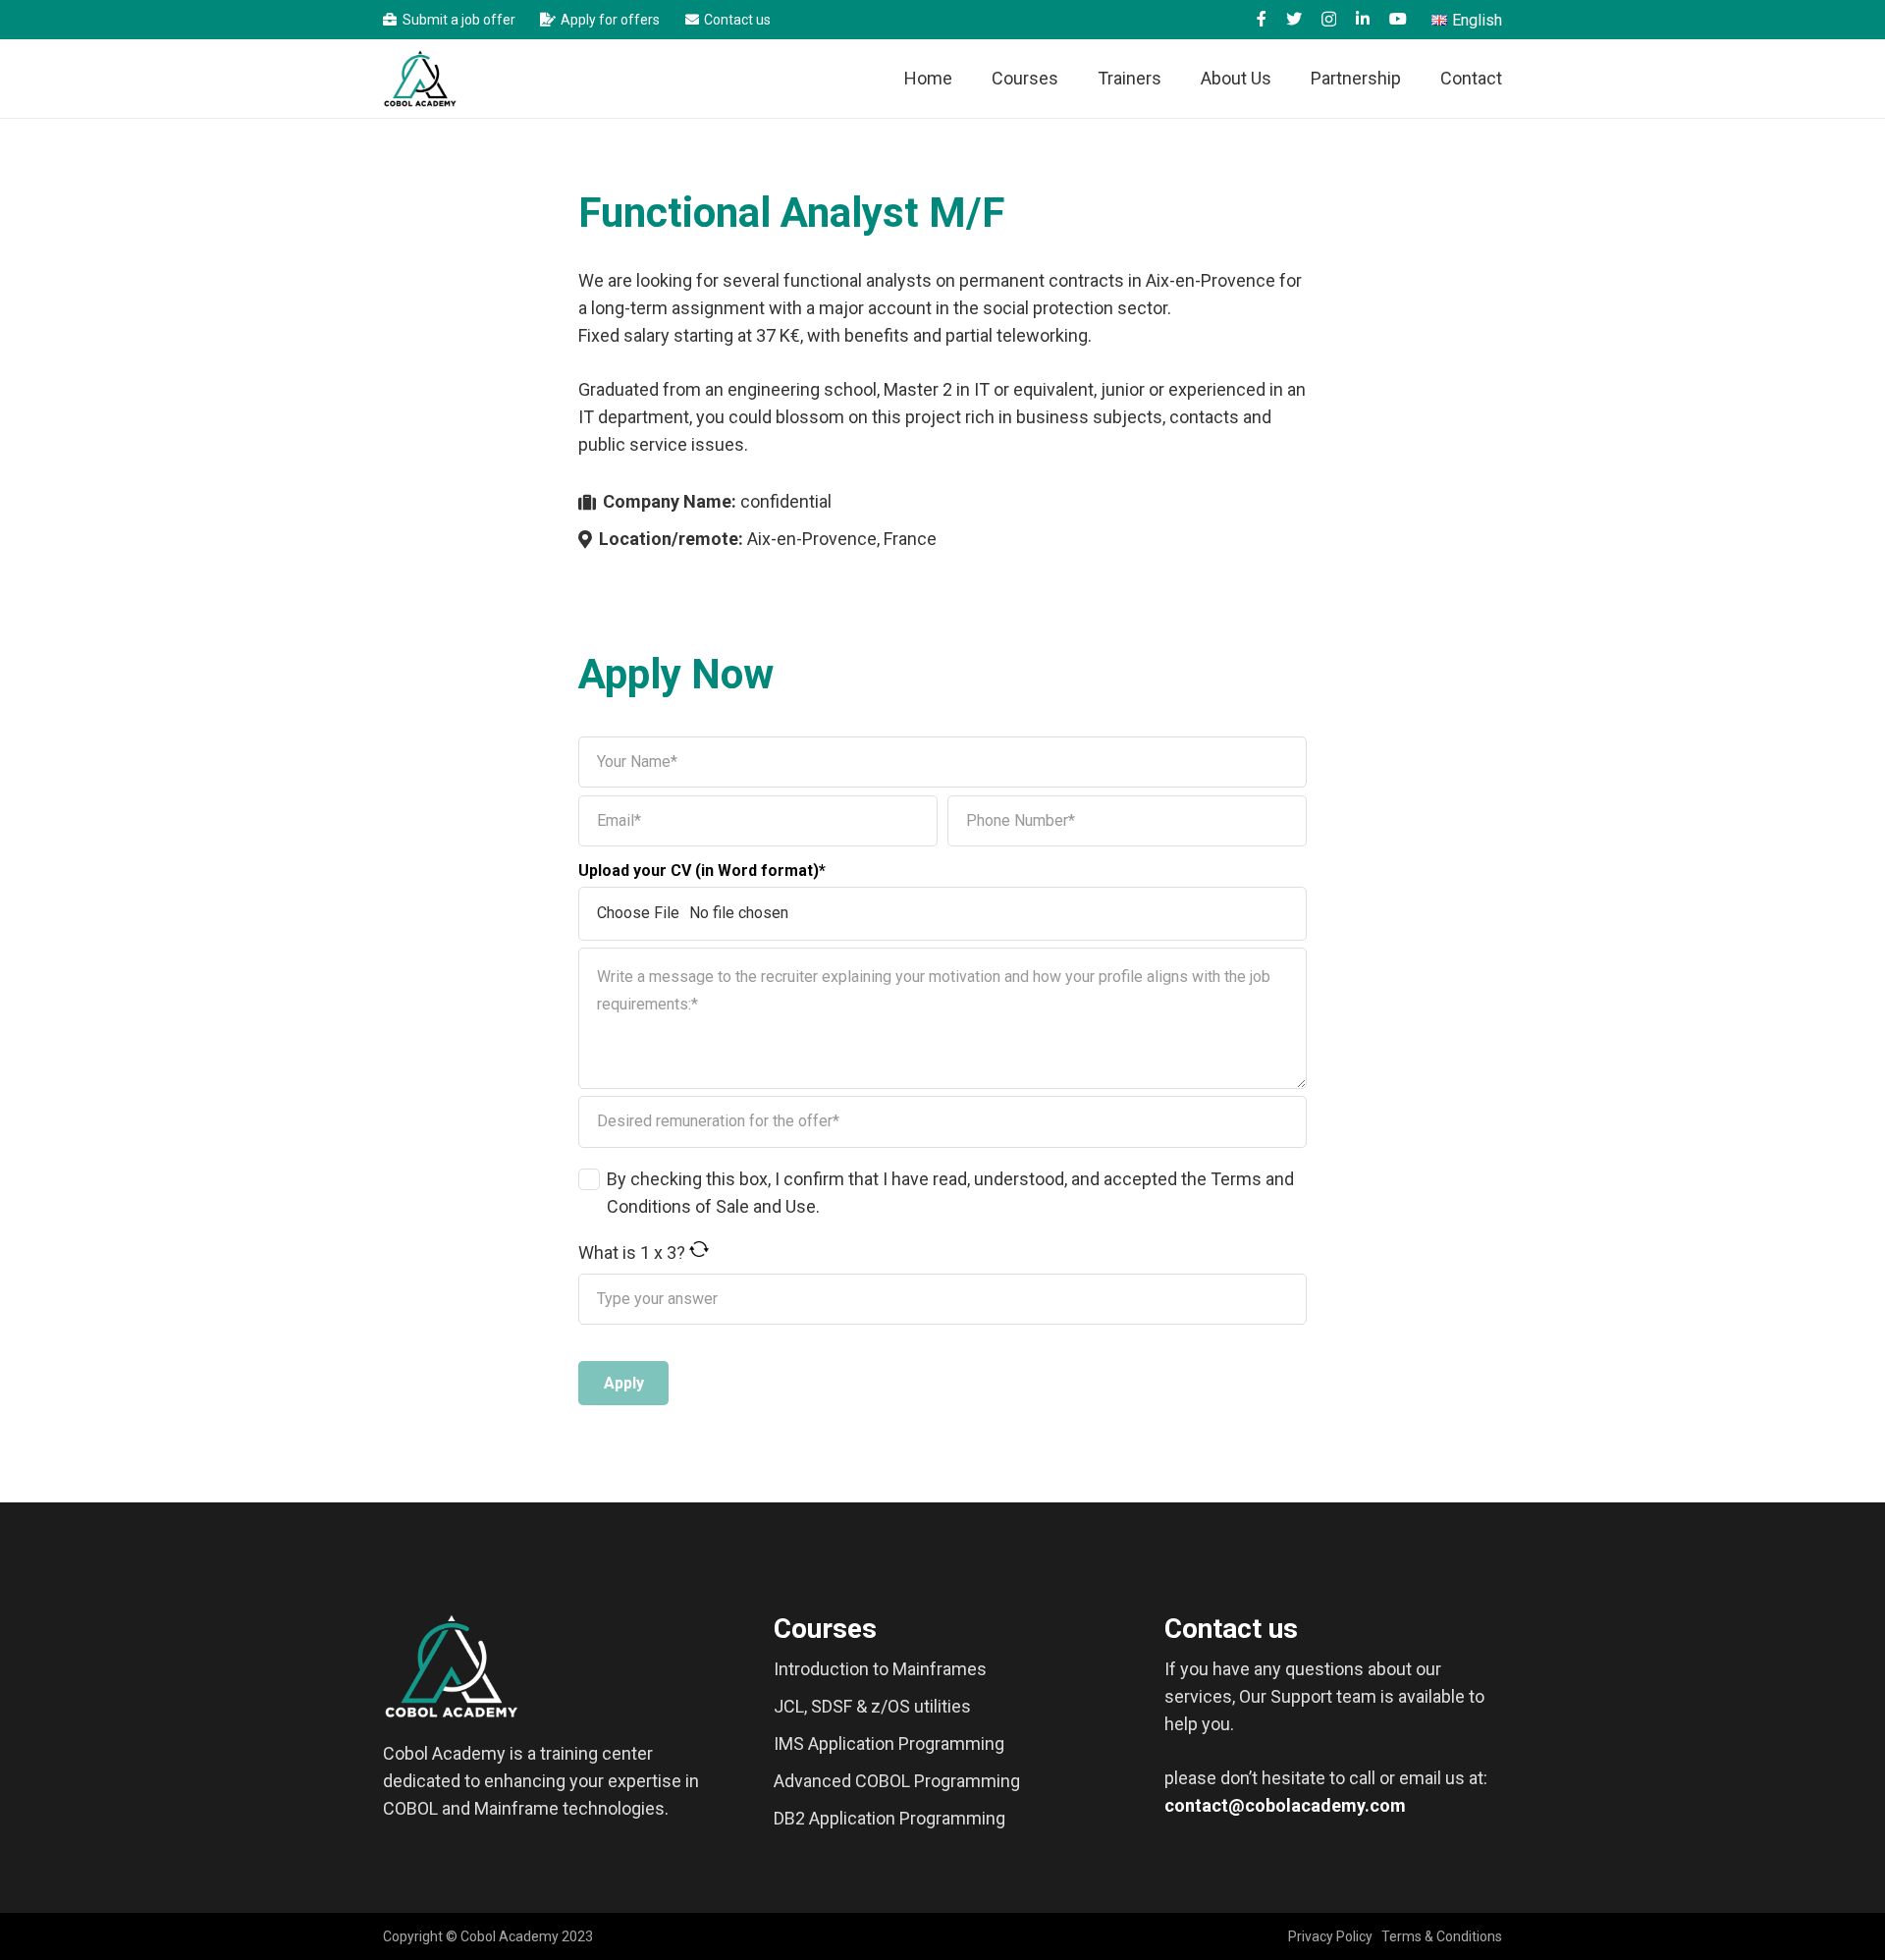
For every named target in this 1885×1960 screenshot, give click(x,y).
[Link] (420, 79)
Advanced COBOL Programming (897, 1781)
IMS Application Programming (889, 1743)
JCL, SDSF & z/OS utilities (872, 1706)
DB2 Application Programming (889, 1818)
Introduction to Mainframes (880, 1669)
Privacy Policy (1330, 1936)
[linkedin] (1363, 19)
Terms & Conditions (1442, 1936)
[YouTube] (1398, 19)
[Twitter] (1294, 19)
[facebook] (1262, 19)
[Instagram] (1329, 20)
